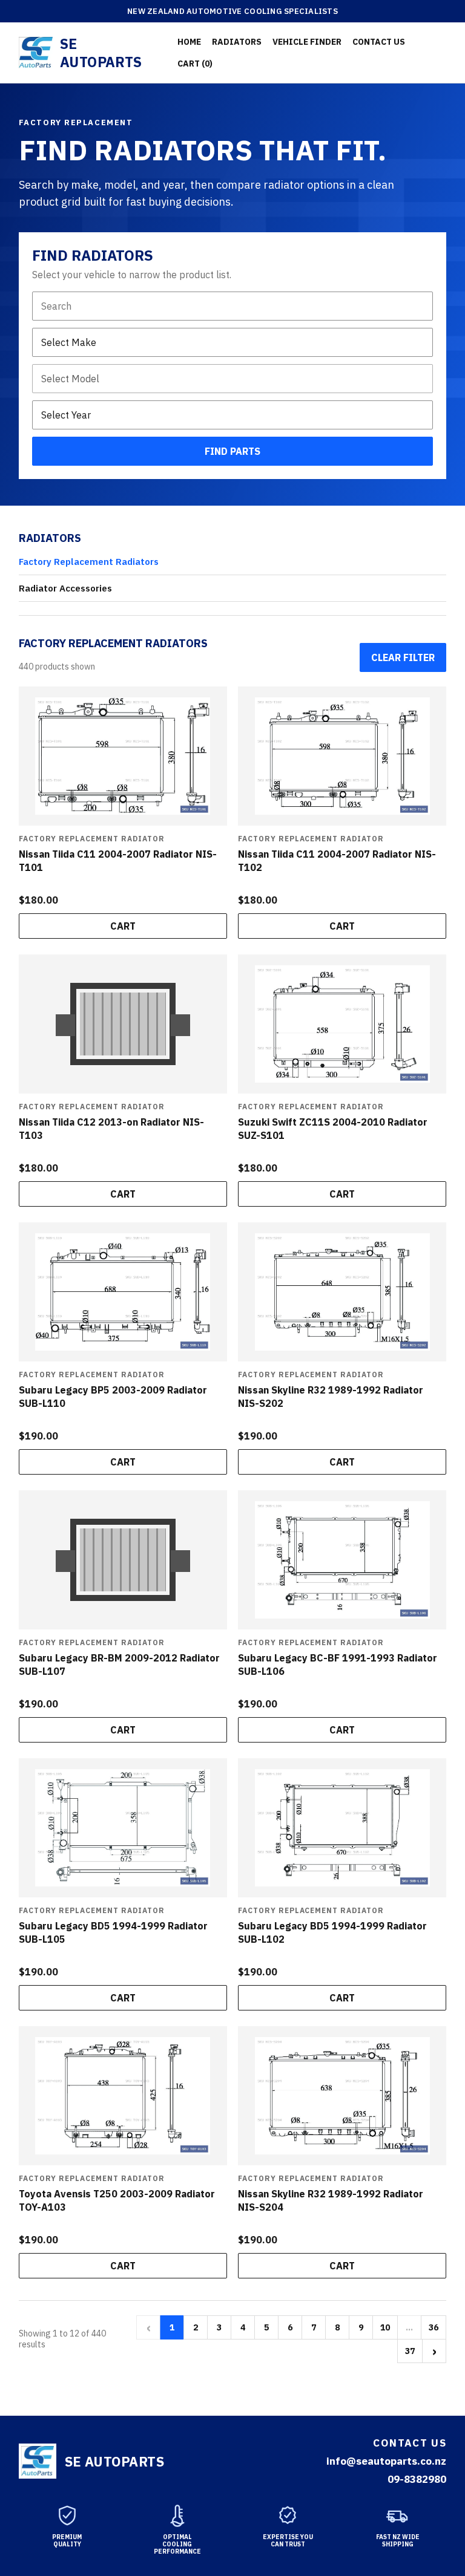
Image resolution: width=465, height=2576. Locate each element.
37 (410, 2351)
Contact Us (379, 42)
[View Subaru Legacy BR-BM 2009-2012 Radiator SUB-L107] (123, 1560)
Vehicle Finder (307, 42)
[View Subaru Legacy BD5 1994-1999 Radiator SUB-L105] (123, 1828)
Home (189, 42)
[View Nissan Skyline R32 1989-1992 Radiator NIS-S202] (342, 1292)
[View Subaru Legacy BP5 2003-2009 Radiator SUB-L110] (123, 1292)
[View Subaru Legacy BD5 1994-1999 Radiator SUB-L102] (342, 1828)
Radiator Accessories (65, 588)
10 (385, 2327)
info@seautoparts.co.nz (386, 2461)
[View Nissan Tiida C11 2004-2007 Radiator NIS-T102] (342, 756)
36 (434, 2327)
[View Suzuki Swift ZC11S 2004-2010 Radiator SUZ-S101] (342, 1024)
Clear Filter (403, 657)
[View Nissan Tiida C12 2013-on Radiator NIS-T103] (123, 1024)
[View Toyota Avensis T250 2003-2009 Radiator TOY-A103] (123, 2096)
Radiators (237, 42)
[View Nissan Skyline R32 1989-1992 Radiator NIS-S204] (342, 2096)
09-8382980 (417, 2479)
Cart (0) (195, 64)
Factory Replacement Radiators (89, 562)
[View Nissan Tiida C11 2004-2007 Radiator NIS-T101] (123, 756)
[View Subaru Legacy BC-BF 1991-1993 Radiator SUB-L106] (342, 1560)
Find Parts (232, 451)
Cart (123, 926)
